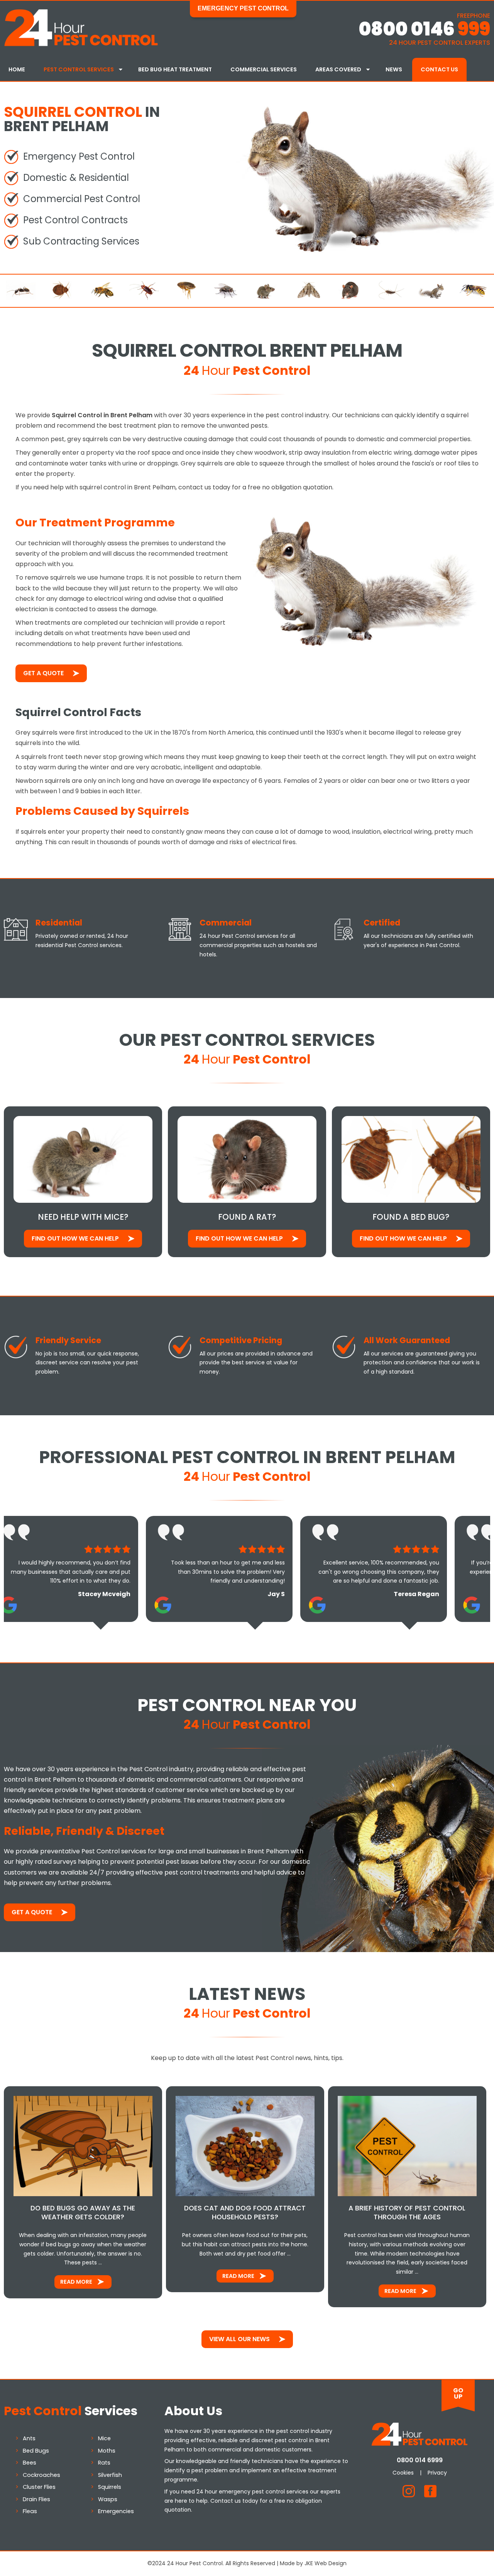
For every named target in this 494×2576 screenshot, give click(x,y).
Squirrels (110, 2487)
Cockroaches (41, 2475)
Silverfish (110, 2475)
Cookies (403, 2473)
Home (17, 69)
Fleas (30, 2511)
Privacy (437, 2473)
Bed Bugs (36, 2451)
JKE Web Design (326, 2563)
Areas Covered (338, 69)
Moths (107, 2451)
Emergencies (116, 2511)
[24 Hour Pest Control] (81, 45)
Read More (76, 2282)
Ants (29, 2438)
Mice (104, 2438)
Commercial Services (264, 69)
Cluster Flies (39, 2487)
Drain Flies (36, 2499)
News (394, 69)
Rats (104, 2463)
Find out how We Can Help (75, 1238)
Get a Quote (43, 673)
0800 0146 (424, 29)
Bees (30, 2463)
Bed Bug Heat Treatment (175, 69)
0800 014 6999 (420, 2460)
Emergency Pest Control (243, 8)
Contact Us (439, 69)
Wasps (108, 2499)
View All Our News (239, 2339)
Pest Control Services (79, 69)
